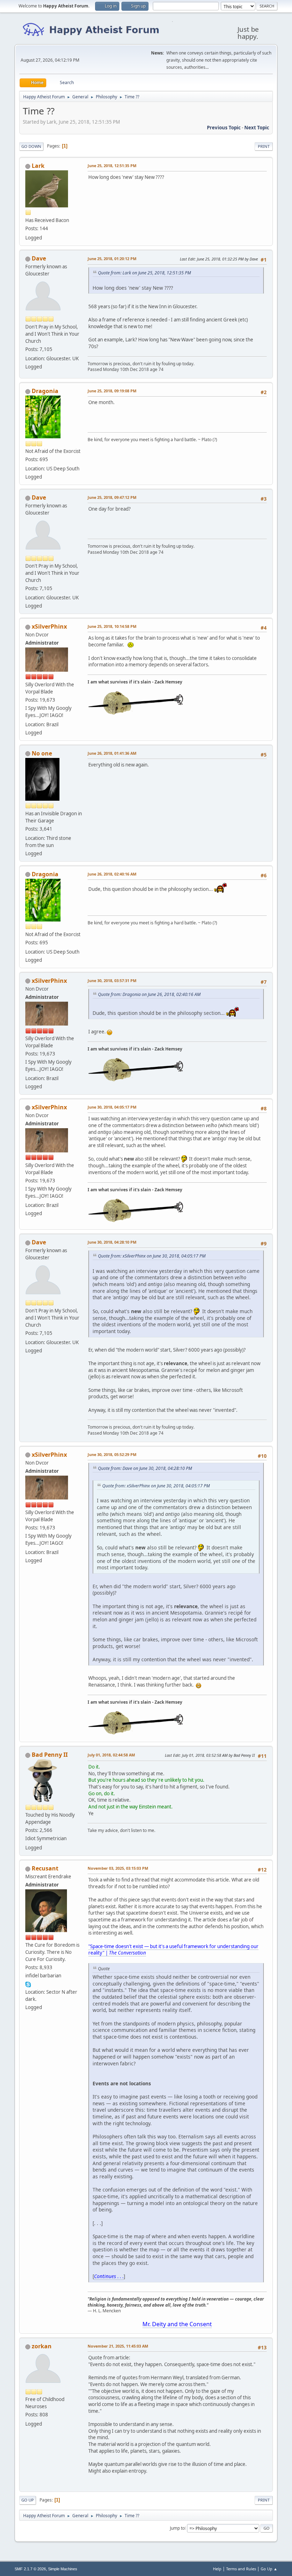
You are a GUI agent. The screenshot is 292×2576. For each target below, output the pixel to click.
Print (264, 146)
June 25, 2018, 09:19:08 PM (112, 391)
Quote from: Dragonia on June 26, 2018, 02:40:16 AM (149, 994)
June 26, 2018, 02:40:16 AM (112, 874)
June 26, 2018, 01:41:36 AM (112, 753)
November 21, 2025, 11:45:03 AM (118, 2346)
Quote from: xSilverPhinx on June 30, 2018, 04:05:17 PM (152, 1256)
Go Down (31, 146)
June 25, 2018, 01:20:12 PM (112, 259)
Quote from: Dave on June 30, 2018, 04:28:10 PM (145, 1468)
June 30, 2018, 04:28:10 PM (112, 1242)
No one (42, 753)
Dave (39, 258)
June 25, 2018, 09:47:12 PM (112, 497)
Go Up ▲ (269, 2569)
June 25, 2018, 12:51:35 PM (112, 166)
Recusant (45, 1868)
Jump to (177, 2528)
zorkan (42, 2346)
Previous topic (224, 128)
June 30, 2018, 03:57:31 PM (112, 980)
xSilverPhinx (49, 626)
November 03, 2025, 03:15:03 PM (118, 1868)
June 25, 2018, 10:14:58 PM (112, 626)
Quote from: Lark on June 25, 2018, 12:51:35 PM (144, 273)
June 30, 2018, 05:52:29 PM (112, 1454)
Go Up (28, 2500)
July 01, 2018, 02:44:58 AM (111, 1755)
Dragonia (45, 391)
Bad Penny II (50, 1755)
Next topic (257, 128)
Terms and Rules (241, 2569)
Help (217, 2569)
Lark (38, 166)
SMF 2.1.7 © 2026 (30, 2569)
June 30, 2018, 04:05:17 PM (112, 1107)
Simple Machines (63, 2569)
